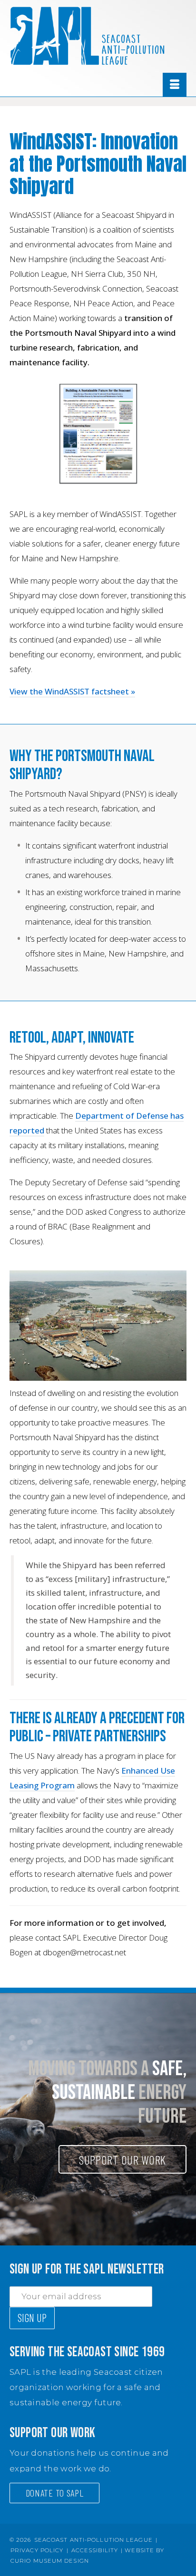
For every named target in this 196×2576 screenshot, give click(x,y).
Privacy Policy (37, 2550)
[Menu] (175, 85)
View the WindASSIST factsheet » (72, 691)
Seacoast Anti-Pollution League (93, 2540)
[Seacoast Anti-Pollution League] (98, 36)
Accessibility (95, 2550)
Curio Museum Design (50, 2561)
